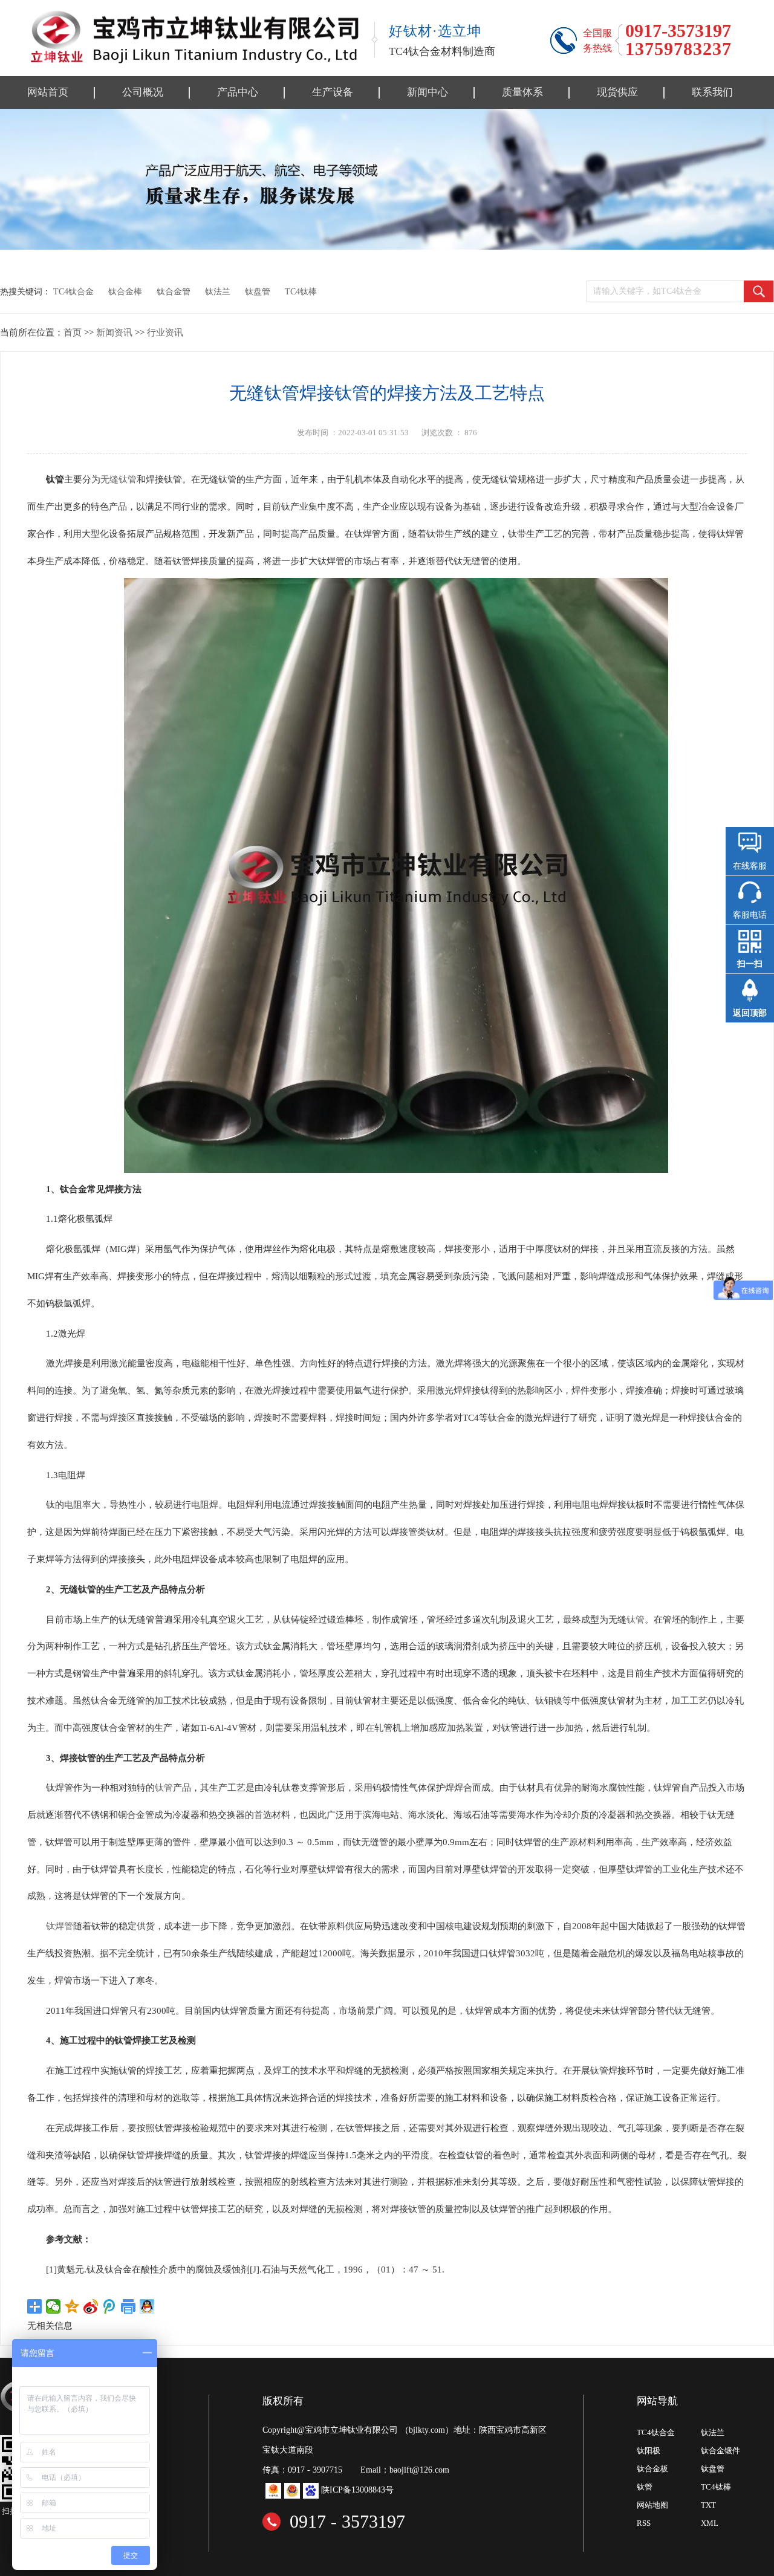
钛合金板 (652, 2469)
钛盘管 (258, 291)
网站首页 (48, 92)
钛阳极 (649, 2451)
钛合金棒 (125, 291)
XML (710, 2523)
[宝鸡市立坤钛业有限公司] (193, 37)
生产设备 (333, 92)
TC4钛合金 (73, 291)
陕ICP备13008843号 (357, 2490)
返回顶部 (750, 1013)
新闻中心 (428, 92)
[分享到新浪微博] (91, 2306)
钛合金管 (174, 291)
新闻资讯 (114, 332)
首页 (73, 332)
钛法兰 (218, 291)
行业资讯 (165, 332)
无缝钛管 (119, 479)
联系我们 (712, 92)
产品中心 (238, 92)
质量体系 (522, 92)
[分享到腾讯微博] (110, 2306)
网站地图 (652, 2505)
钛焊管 (60, 1926)
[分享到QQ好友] (147, 2306)
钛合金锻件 (720, 2451)
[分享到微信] (54, 2306)
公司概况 (143, 92)
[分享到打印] (128, 2306)
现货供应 (617, 92)
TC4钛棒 (301, 291)
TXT (708, 2505)
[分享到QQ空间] (72, 2306)
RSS (644, 2523)
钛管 (636, 1619)
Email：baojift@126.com (405, 2470)
